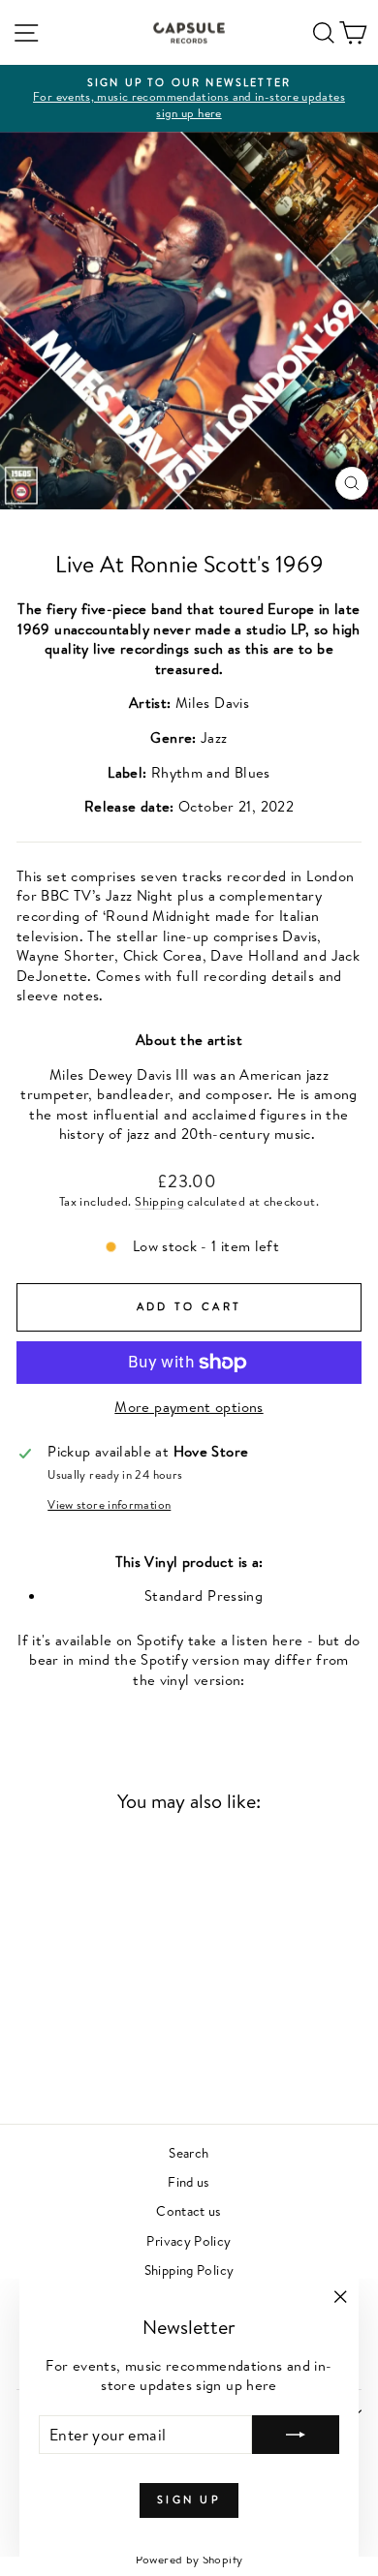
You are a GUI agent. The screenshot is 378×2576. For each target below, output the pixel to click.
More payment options (189, 1407)
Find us (189, 2181)
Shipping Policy (189, 2269)
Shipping (159, 1201)
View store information (109, 1505)
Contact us (189, 2210)
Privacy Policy (189, 2240)
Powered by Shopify (189, 2559)
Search (189, 2152)
